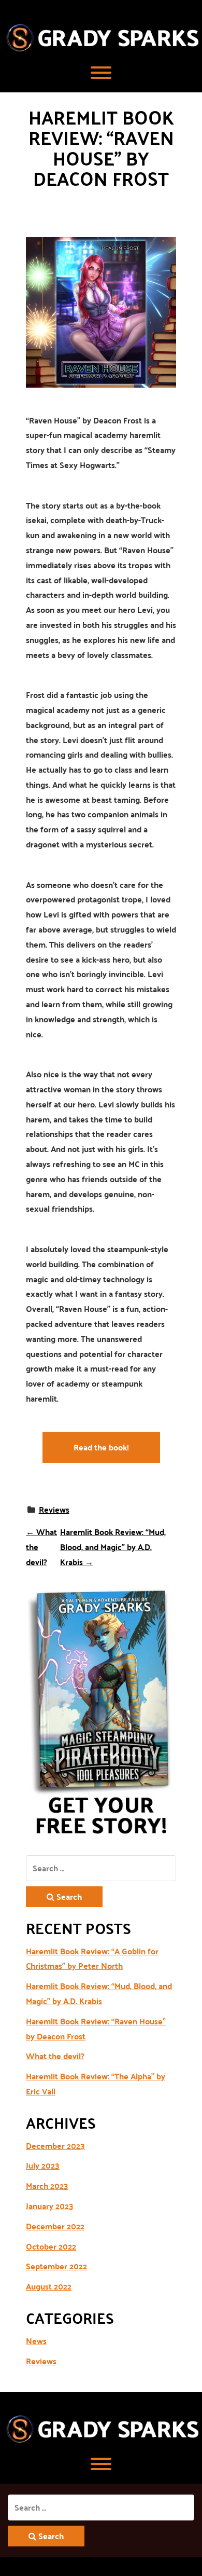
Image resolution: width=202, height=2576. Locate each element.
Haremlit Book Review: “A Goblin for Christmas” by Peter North (92, 1959)
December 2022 (55, 2226)
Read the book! (101, 1447)
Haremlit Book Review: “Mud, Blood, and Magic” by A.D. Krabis (113, 1547)
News (36, 2341)
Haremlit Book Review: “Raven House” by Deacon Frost (96, 2029)
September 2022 (56, 2266)
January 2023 (50, 2206)
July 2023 (43, 2166)
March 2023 (47, 2186)
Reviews (54, 1509)
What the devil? (55, 2056)
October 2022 (51, 2246)
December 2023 (55, 2146)
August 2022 (49, 2286)
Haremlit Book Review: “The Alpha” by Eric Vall (96, 2084)
